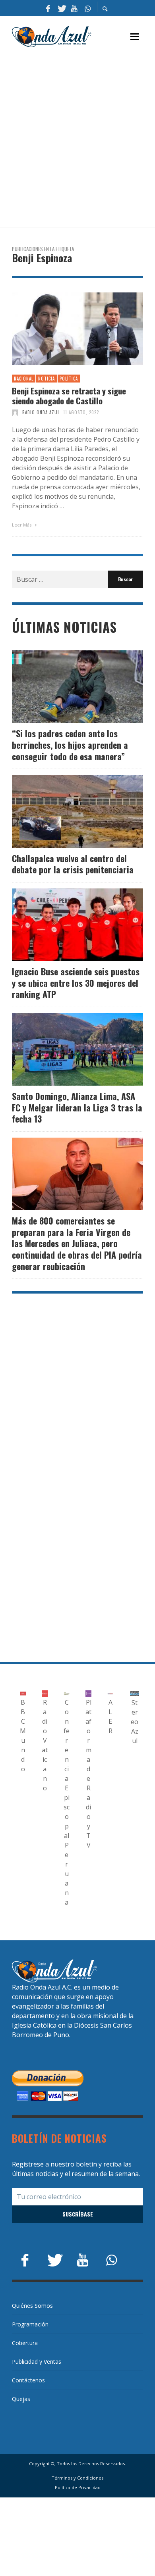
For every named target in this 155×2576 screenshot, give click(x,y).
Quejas (21, 2399)
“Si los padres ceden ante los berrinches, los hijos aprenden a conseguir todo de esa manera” (70, 745)
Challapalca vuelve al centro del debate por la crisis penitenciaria (73, 864)
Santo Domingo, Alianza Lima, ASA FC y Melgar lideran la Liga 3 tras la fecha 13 (77, 1107)
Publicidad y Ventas (37, 2362)
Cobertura (25, 2343)
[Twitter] (61, 8)
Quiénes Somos (32, 2306)
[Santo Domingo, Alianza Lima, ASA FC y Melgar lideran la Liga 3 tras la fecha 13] (65, 1050)
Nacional (24, 379)
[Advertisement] (77, 138)
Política (69, 379)
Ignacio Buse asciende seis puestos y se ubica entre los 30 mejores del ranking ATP (76, 983)
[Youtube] (74, 8)
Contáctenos (28, 2380)
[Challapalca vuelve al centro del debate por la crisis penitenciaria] (65, 811)
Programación (30, 2324)
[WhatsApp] (87, 8)
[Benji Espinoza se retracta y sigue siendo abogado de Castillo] (65, 329)
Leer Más (22, 525)
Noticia (46, 379)
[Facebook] (48, 8)
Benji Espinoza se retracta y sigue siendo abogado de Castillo (69, 396)
